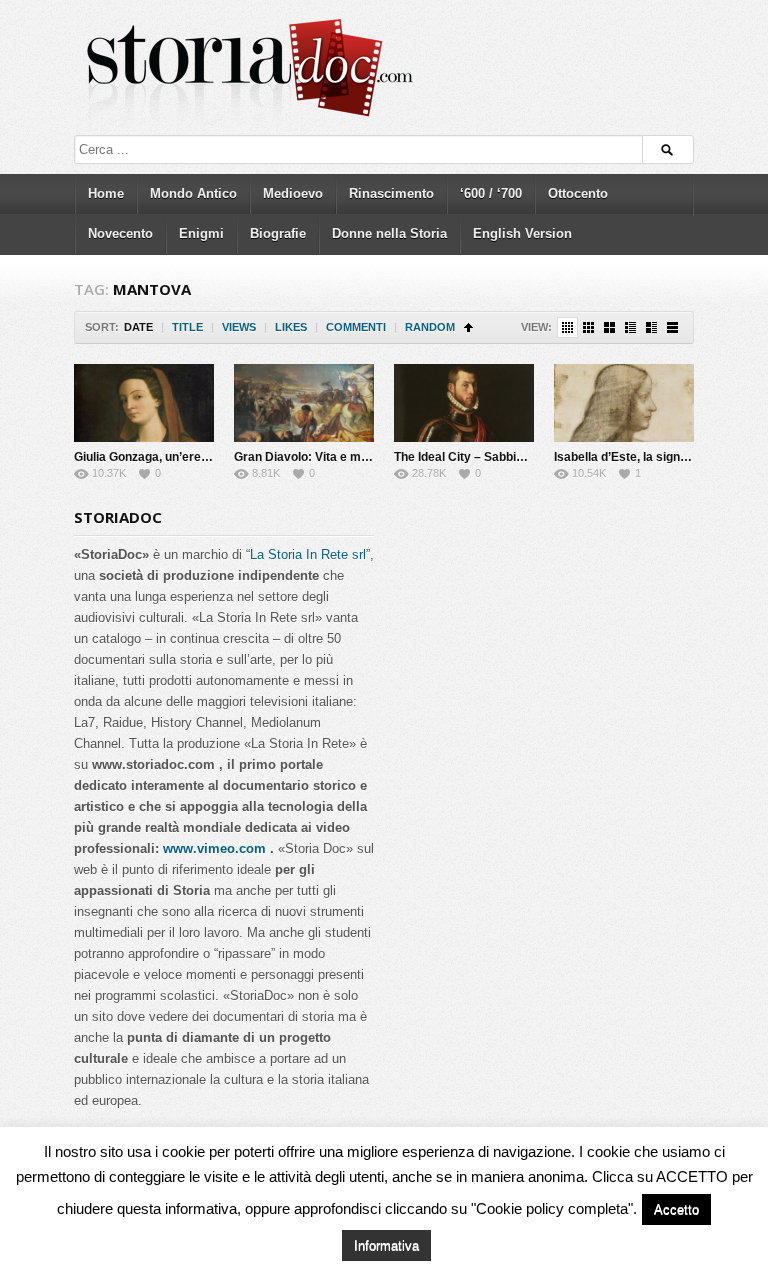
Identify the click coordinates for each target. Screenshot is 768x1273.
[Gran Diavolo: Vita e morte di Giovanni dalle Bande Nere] (304, 403)
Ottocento (578, 193)
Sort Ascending (468, 327)
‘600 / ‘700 (491, 193)
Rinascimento (391, 193)
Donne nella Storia (389, 233)
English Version (522, 233)
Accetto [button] (676, 1209)
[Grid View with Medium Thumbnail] (609, 327)
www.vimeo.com (214, 848)
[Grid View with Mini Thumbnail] (567, 327)
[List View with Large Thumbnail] (672, 327)
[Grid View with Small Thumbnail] (588, 327)
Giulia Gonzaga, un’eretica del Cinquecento (195, 457)
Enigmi (201, 233)
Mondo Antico (193, 193)
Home (106, 193)
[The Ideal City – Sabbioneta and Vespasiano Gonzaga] (464, 403)
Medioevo (293, 193)
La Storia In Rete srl (308, 554)
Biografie (278, 233)
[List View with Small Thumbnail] (630, 327)
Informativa (386, 1245)
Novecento (120, 233)
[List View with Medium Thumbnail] (651, 327)
